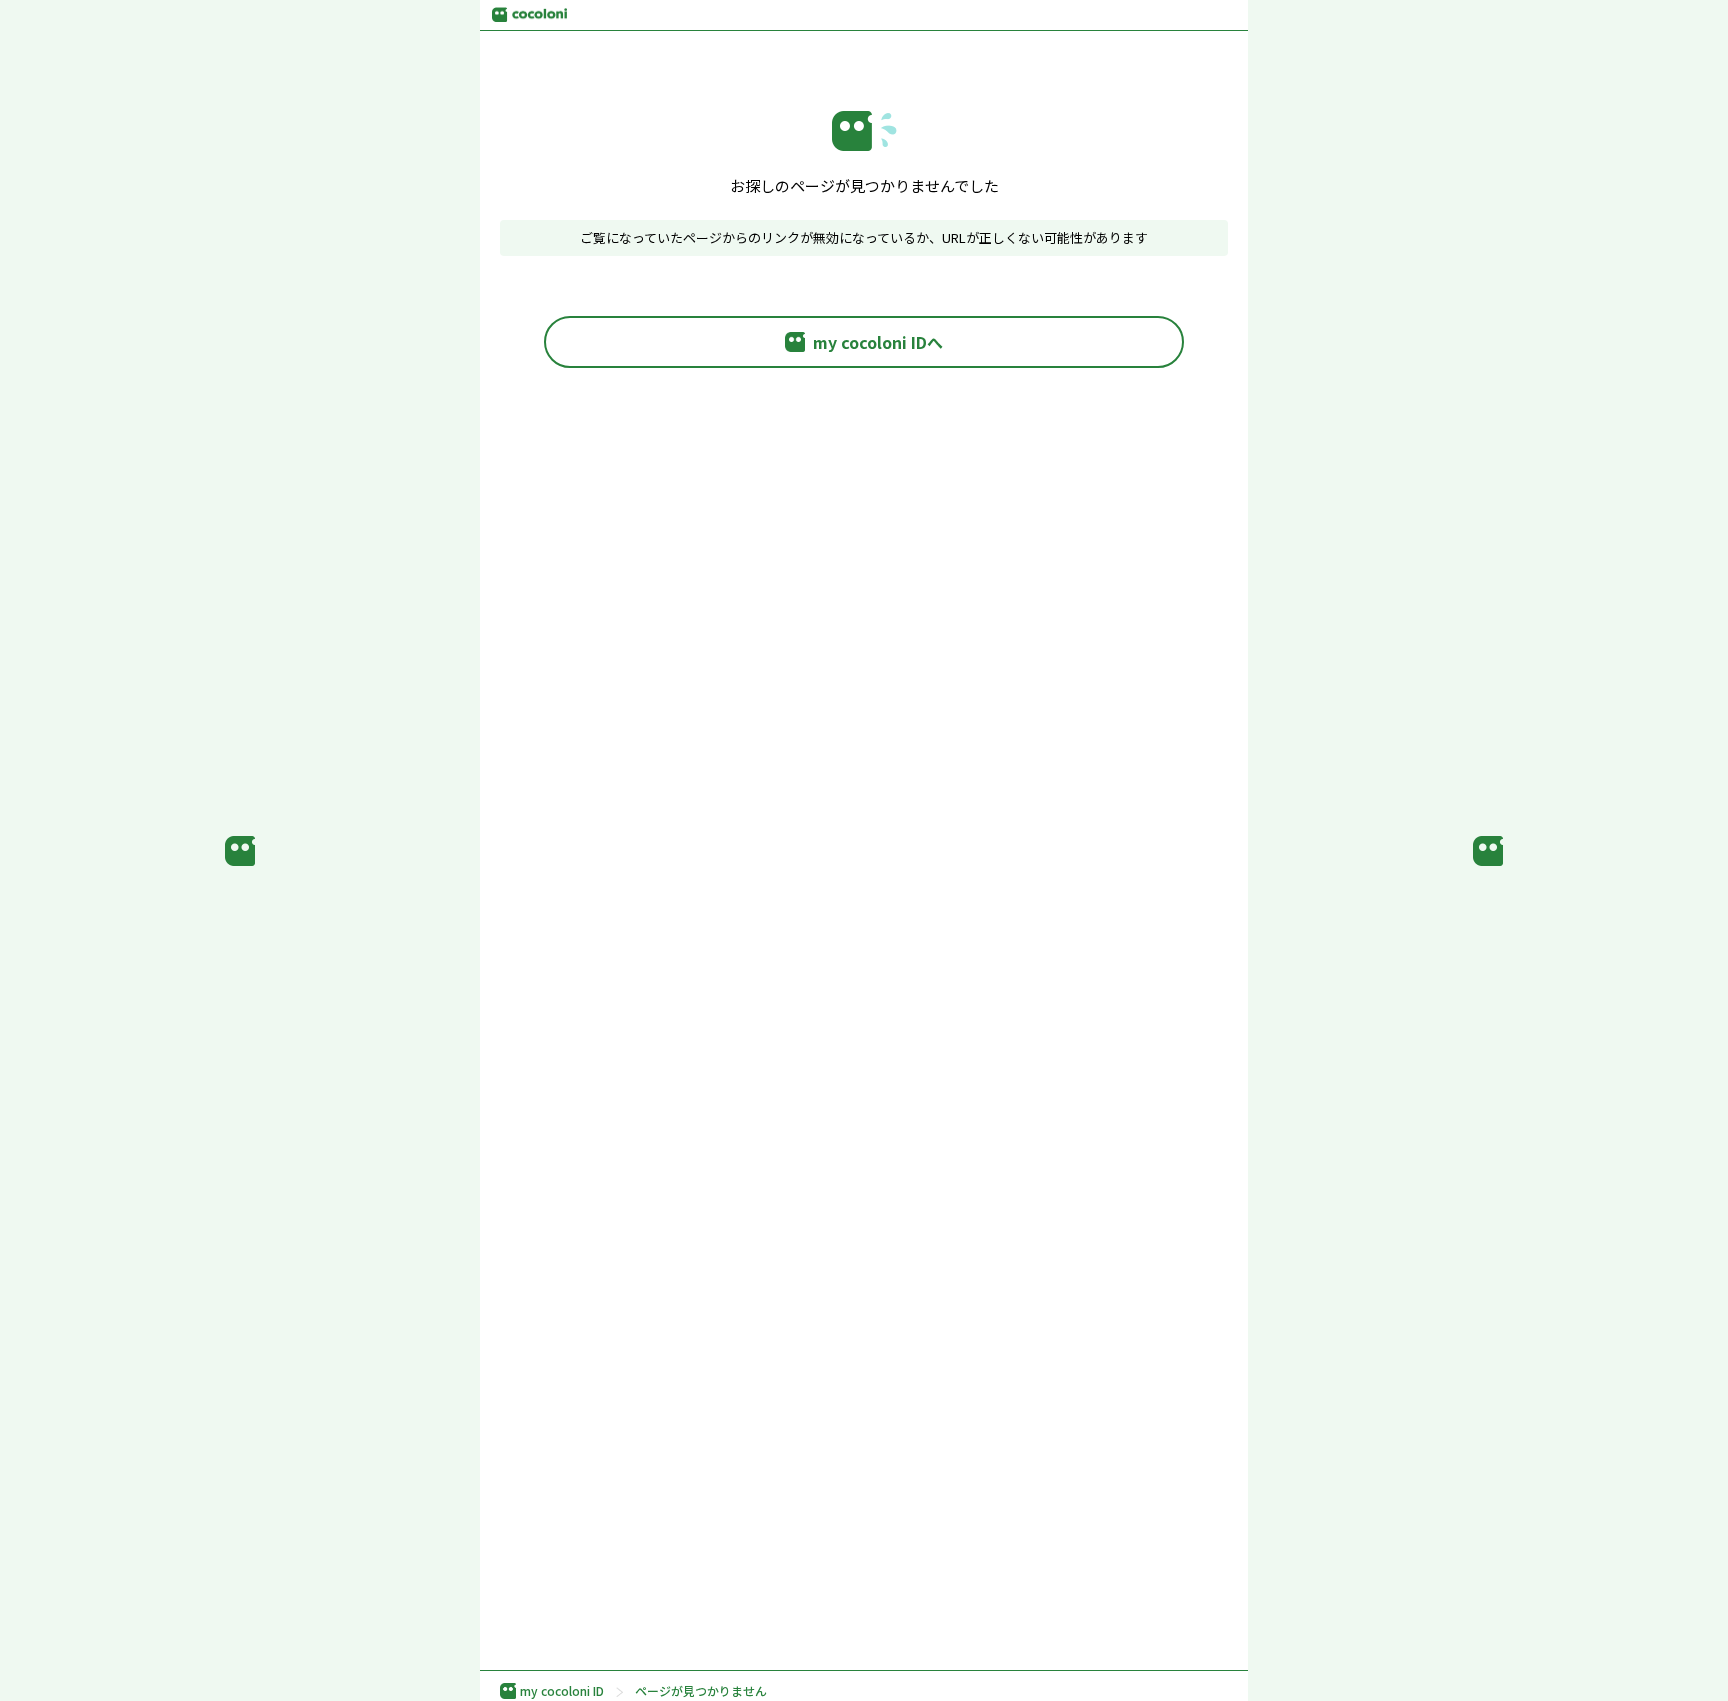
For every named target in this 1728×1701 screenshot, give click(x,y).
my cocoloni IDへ (878, 342)
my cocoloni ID (562, 1691)
